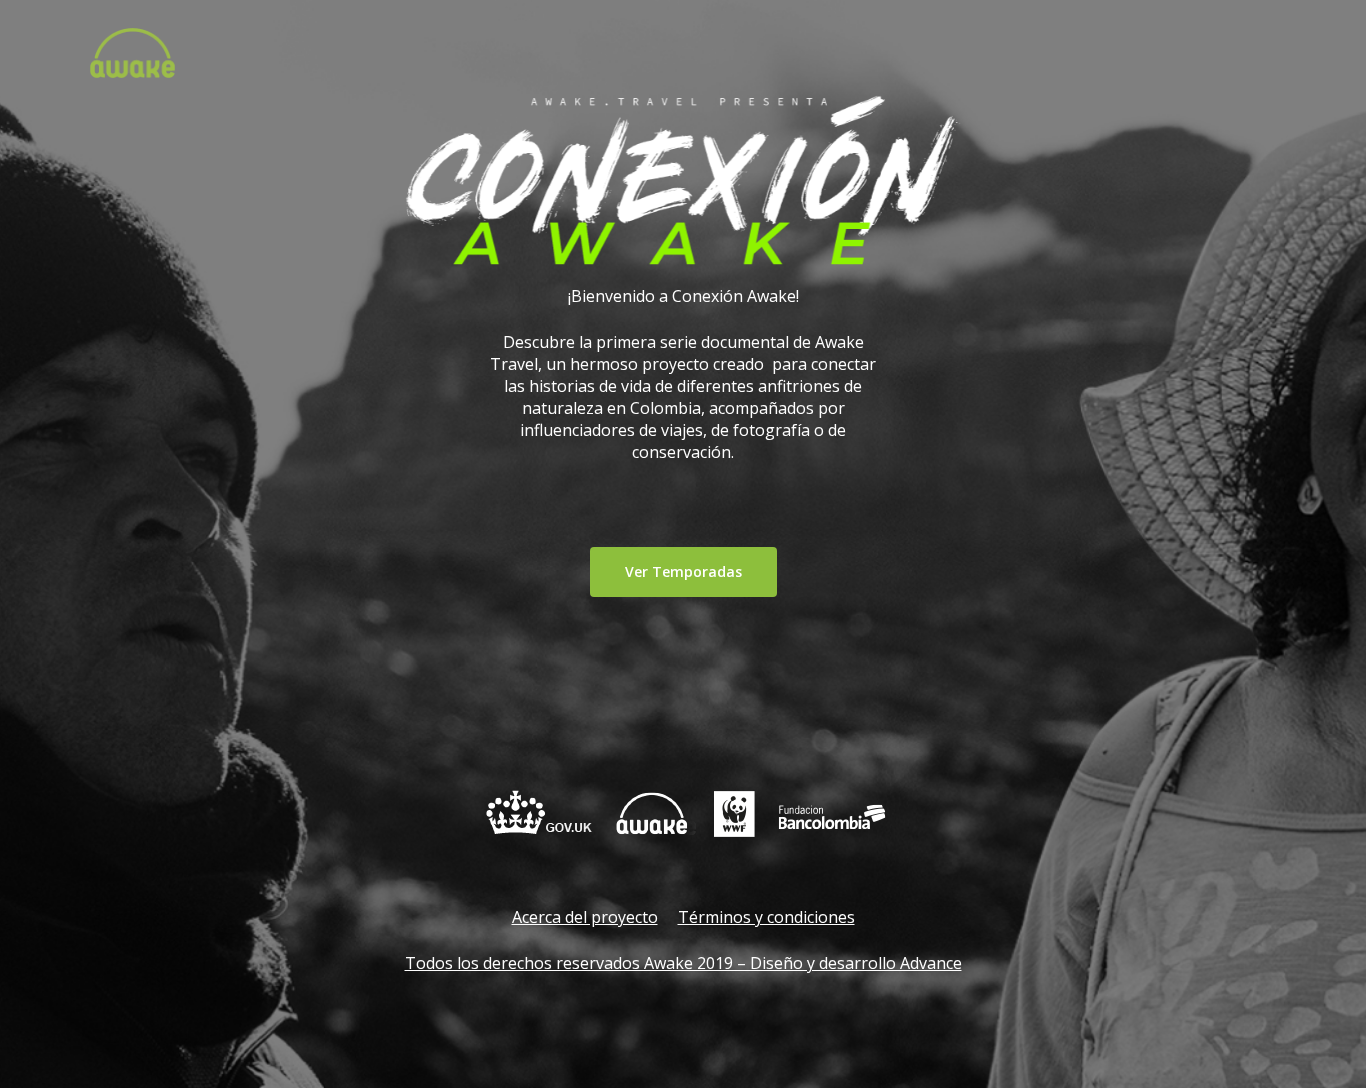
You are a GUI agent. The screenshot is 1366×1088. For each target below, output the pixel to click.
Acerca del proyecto (585, 917)
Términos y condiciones (766, 917)
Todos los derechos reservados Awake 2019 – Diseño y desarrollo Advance (683, 963)
